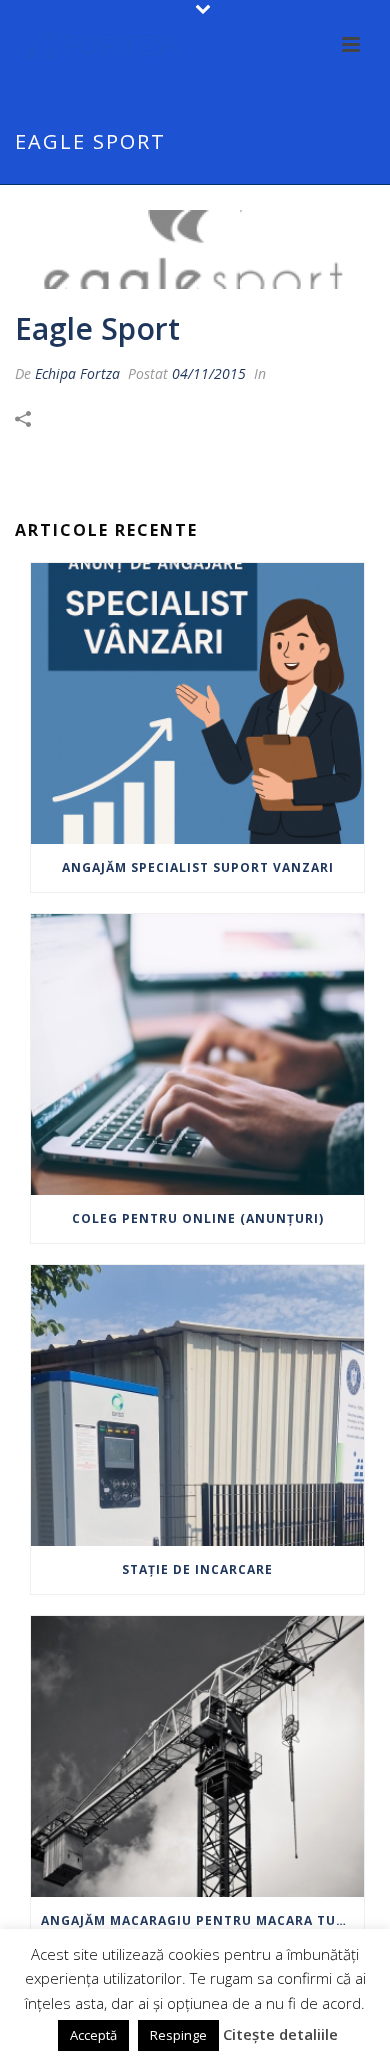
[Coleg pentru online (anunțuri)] (197, 1054)
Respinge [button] (178, 2035)
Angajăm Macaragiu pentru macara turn (198, 1920)
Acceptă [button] (93, 2035)
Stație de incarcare (197, 1569)
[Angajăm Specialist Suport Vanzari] (197, 703)
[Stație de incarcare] (197, 1405)
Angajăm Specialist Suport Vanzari (198, 867)
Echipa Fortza (77, 373)
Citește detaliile (280, 2034)
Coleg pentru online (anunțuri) (198, 1218)
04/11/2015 (209, 373)
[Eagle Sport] (195, 249)
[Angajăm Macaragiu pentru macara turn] (197, 1756)
